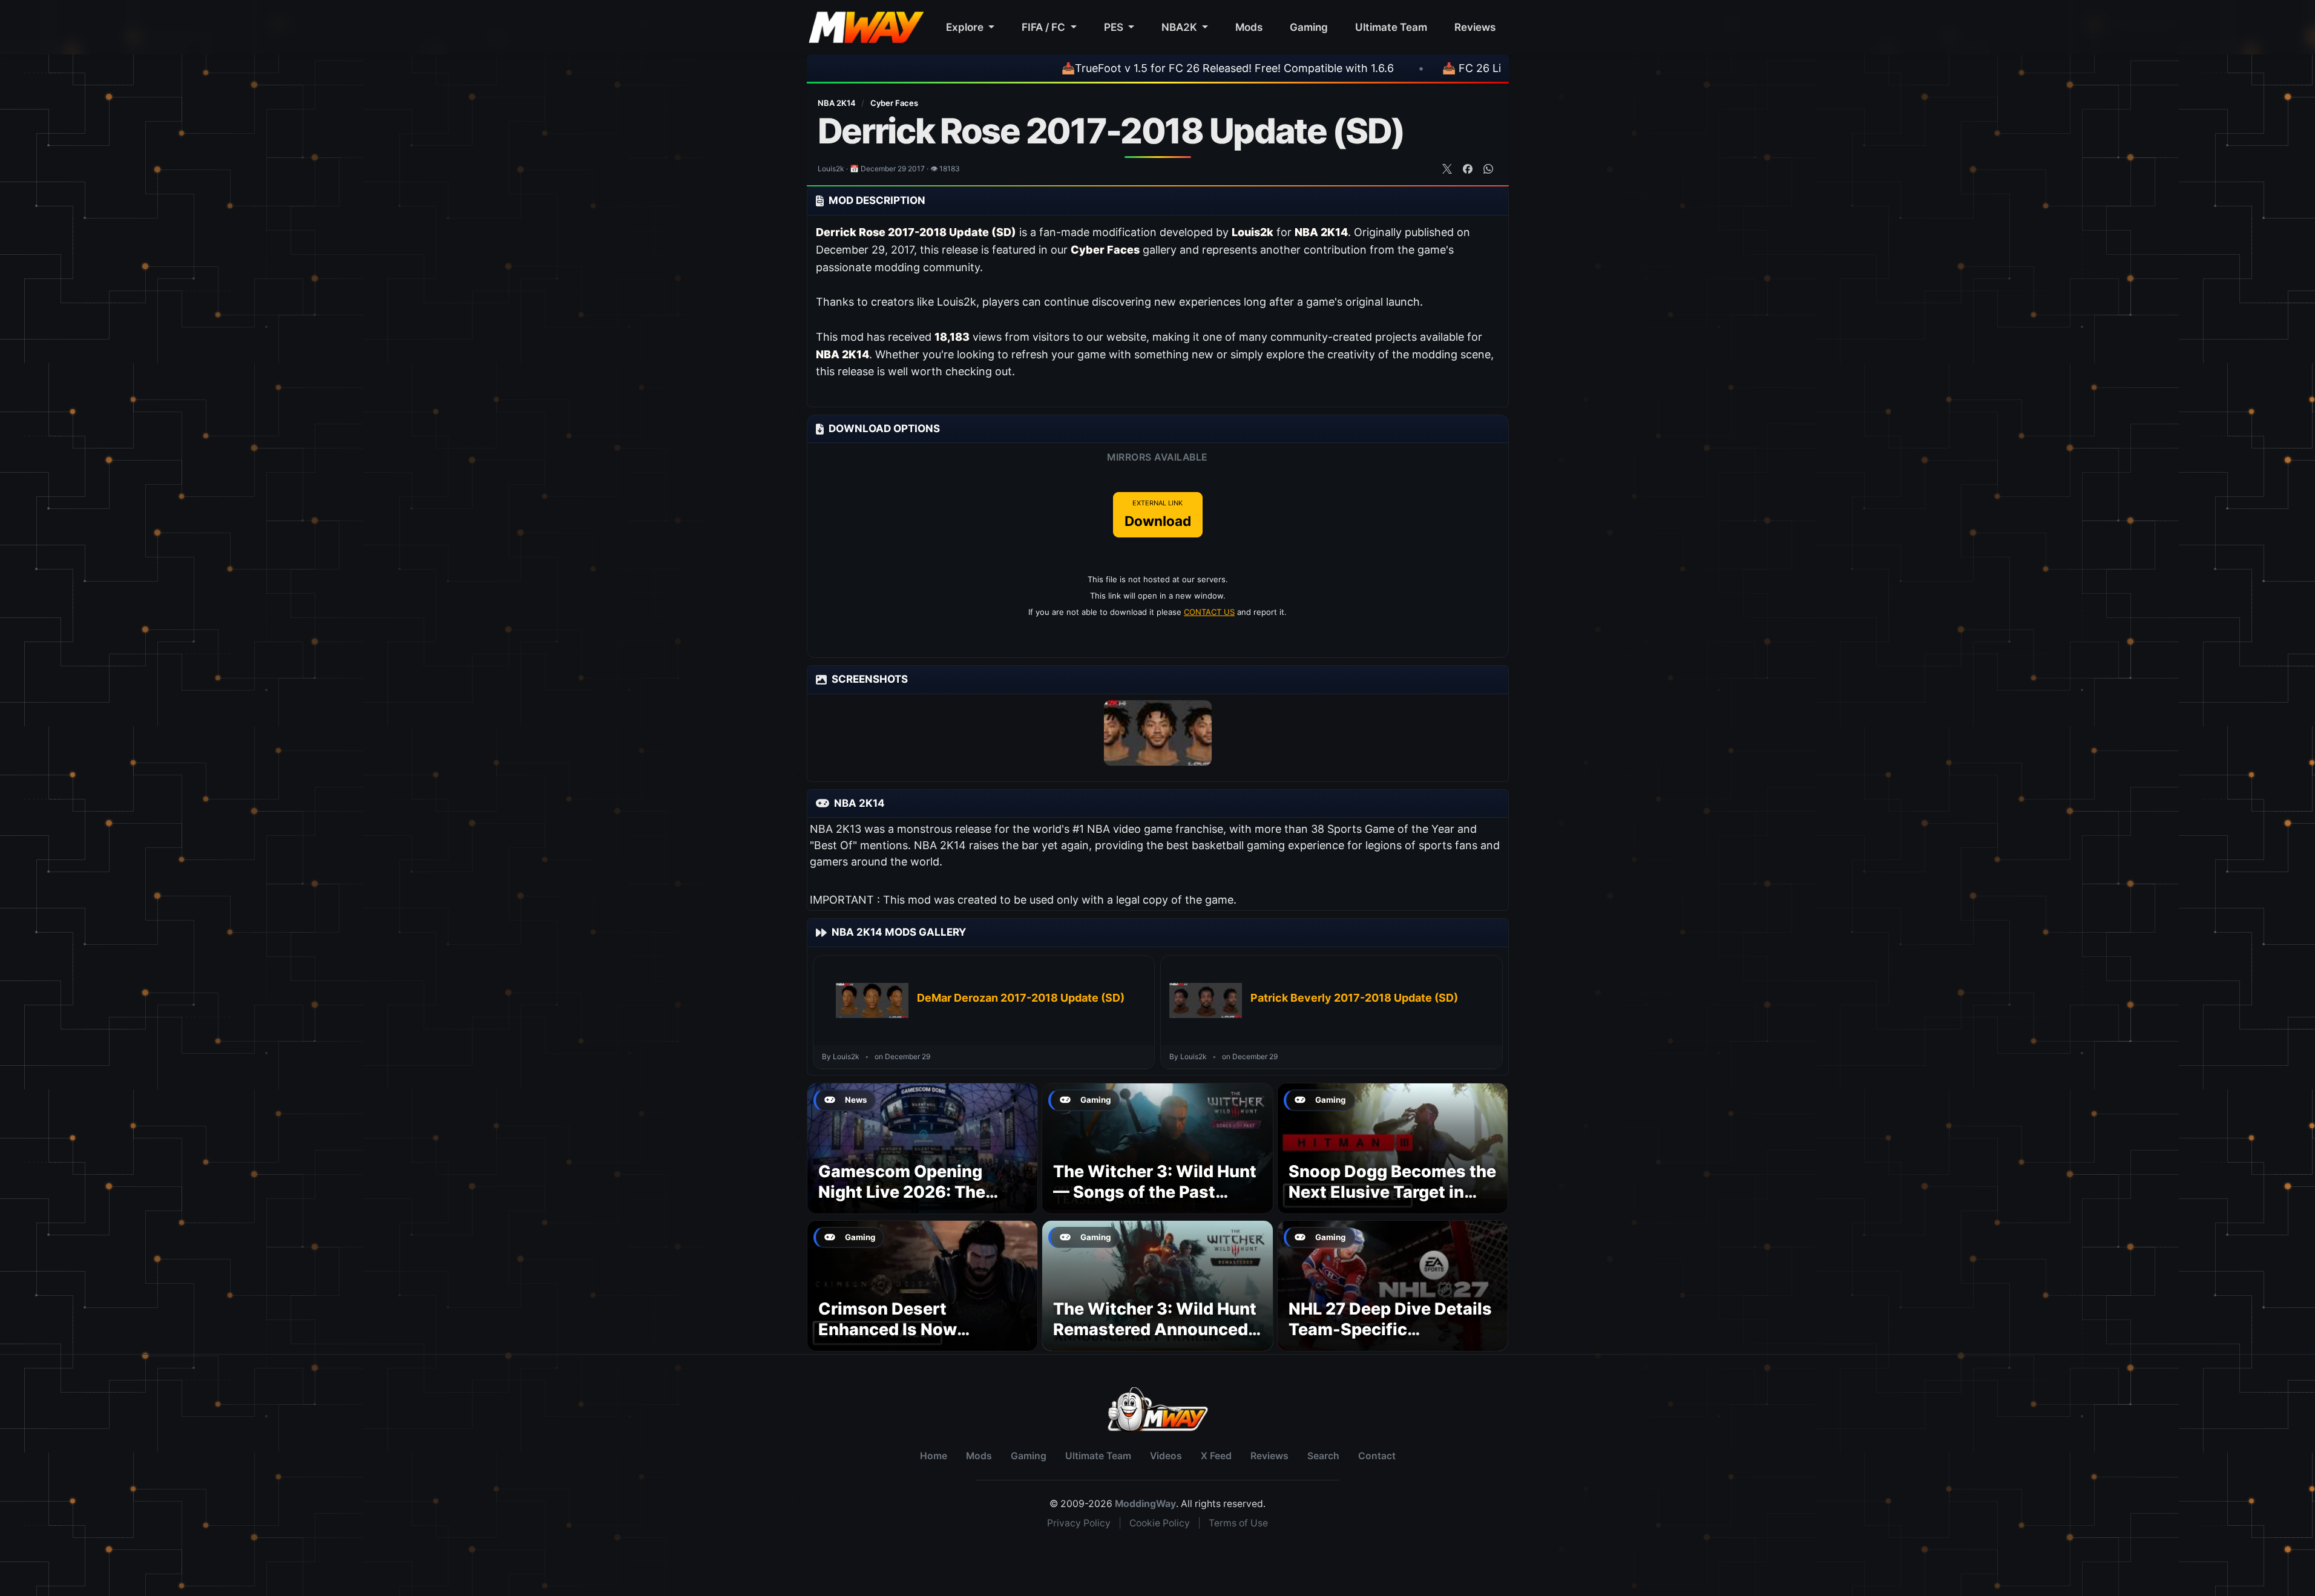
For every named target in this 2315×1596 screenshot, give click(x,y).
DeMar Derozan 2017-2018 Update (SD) (1021, 998)
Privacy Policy (1079, 1523)
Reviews (1475, 27)
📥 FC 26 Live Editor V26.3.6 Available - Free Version (1491, 68)
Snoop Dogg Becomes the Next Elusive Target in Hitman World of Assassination (1392, 1202)
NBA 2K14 (838, 103)
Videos (1166, 1456)
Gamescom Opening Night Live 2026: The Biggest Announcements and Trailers (919, 1202)
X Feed (1216, 1456)
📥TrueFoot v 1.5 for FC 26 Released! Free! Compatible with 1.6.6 (1141, 68)
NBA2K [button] (1180, 27)
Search (1323, 1456)
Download (1158, 514)
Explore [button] (966, 27)
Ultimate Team (1391, 27)
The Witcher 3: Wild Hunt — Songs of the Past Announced (1155, 1192)
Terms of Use (1238, 1523)
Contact (1377, 1456)
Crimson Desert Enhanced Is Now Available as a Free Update (893, 1339)
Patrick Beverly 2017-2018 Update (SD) (1354, 998)
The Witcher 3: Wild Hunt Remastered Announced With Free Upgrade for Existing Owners (1155, 1339)
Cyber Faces (894, 103)
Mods (1249, 27)
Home (934, 1456)
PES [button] (1115, 27)
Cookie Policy (1160, 1523)
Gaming (1309, 27)
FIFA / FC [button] (1045, 27)
